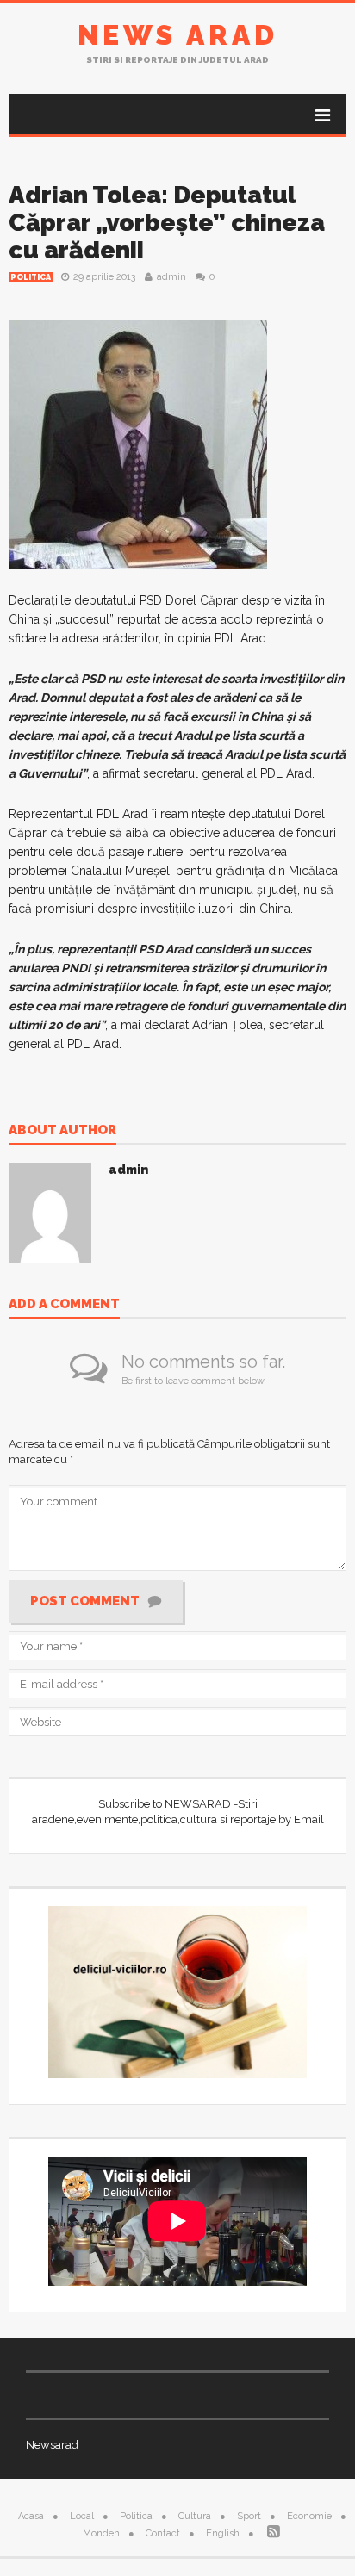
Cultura (195, 2516)
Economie (309, 2516)
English (223, 2533)
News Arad (178, 35)
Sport (249, 2516)
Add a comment (64, 1305)
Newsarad (52, 2445)
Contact (163, 2533)
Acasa (31, 2516)
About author (62, 1131)
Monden (101, 2533)
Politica (31, 277)
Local (82, 2516)
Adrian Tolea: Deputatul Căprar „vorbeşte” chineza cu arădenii (167, 223)
